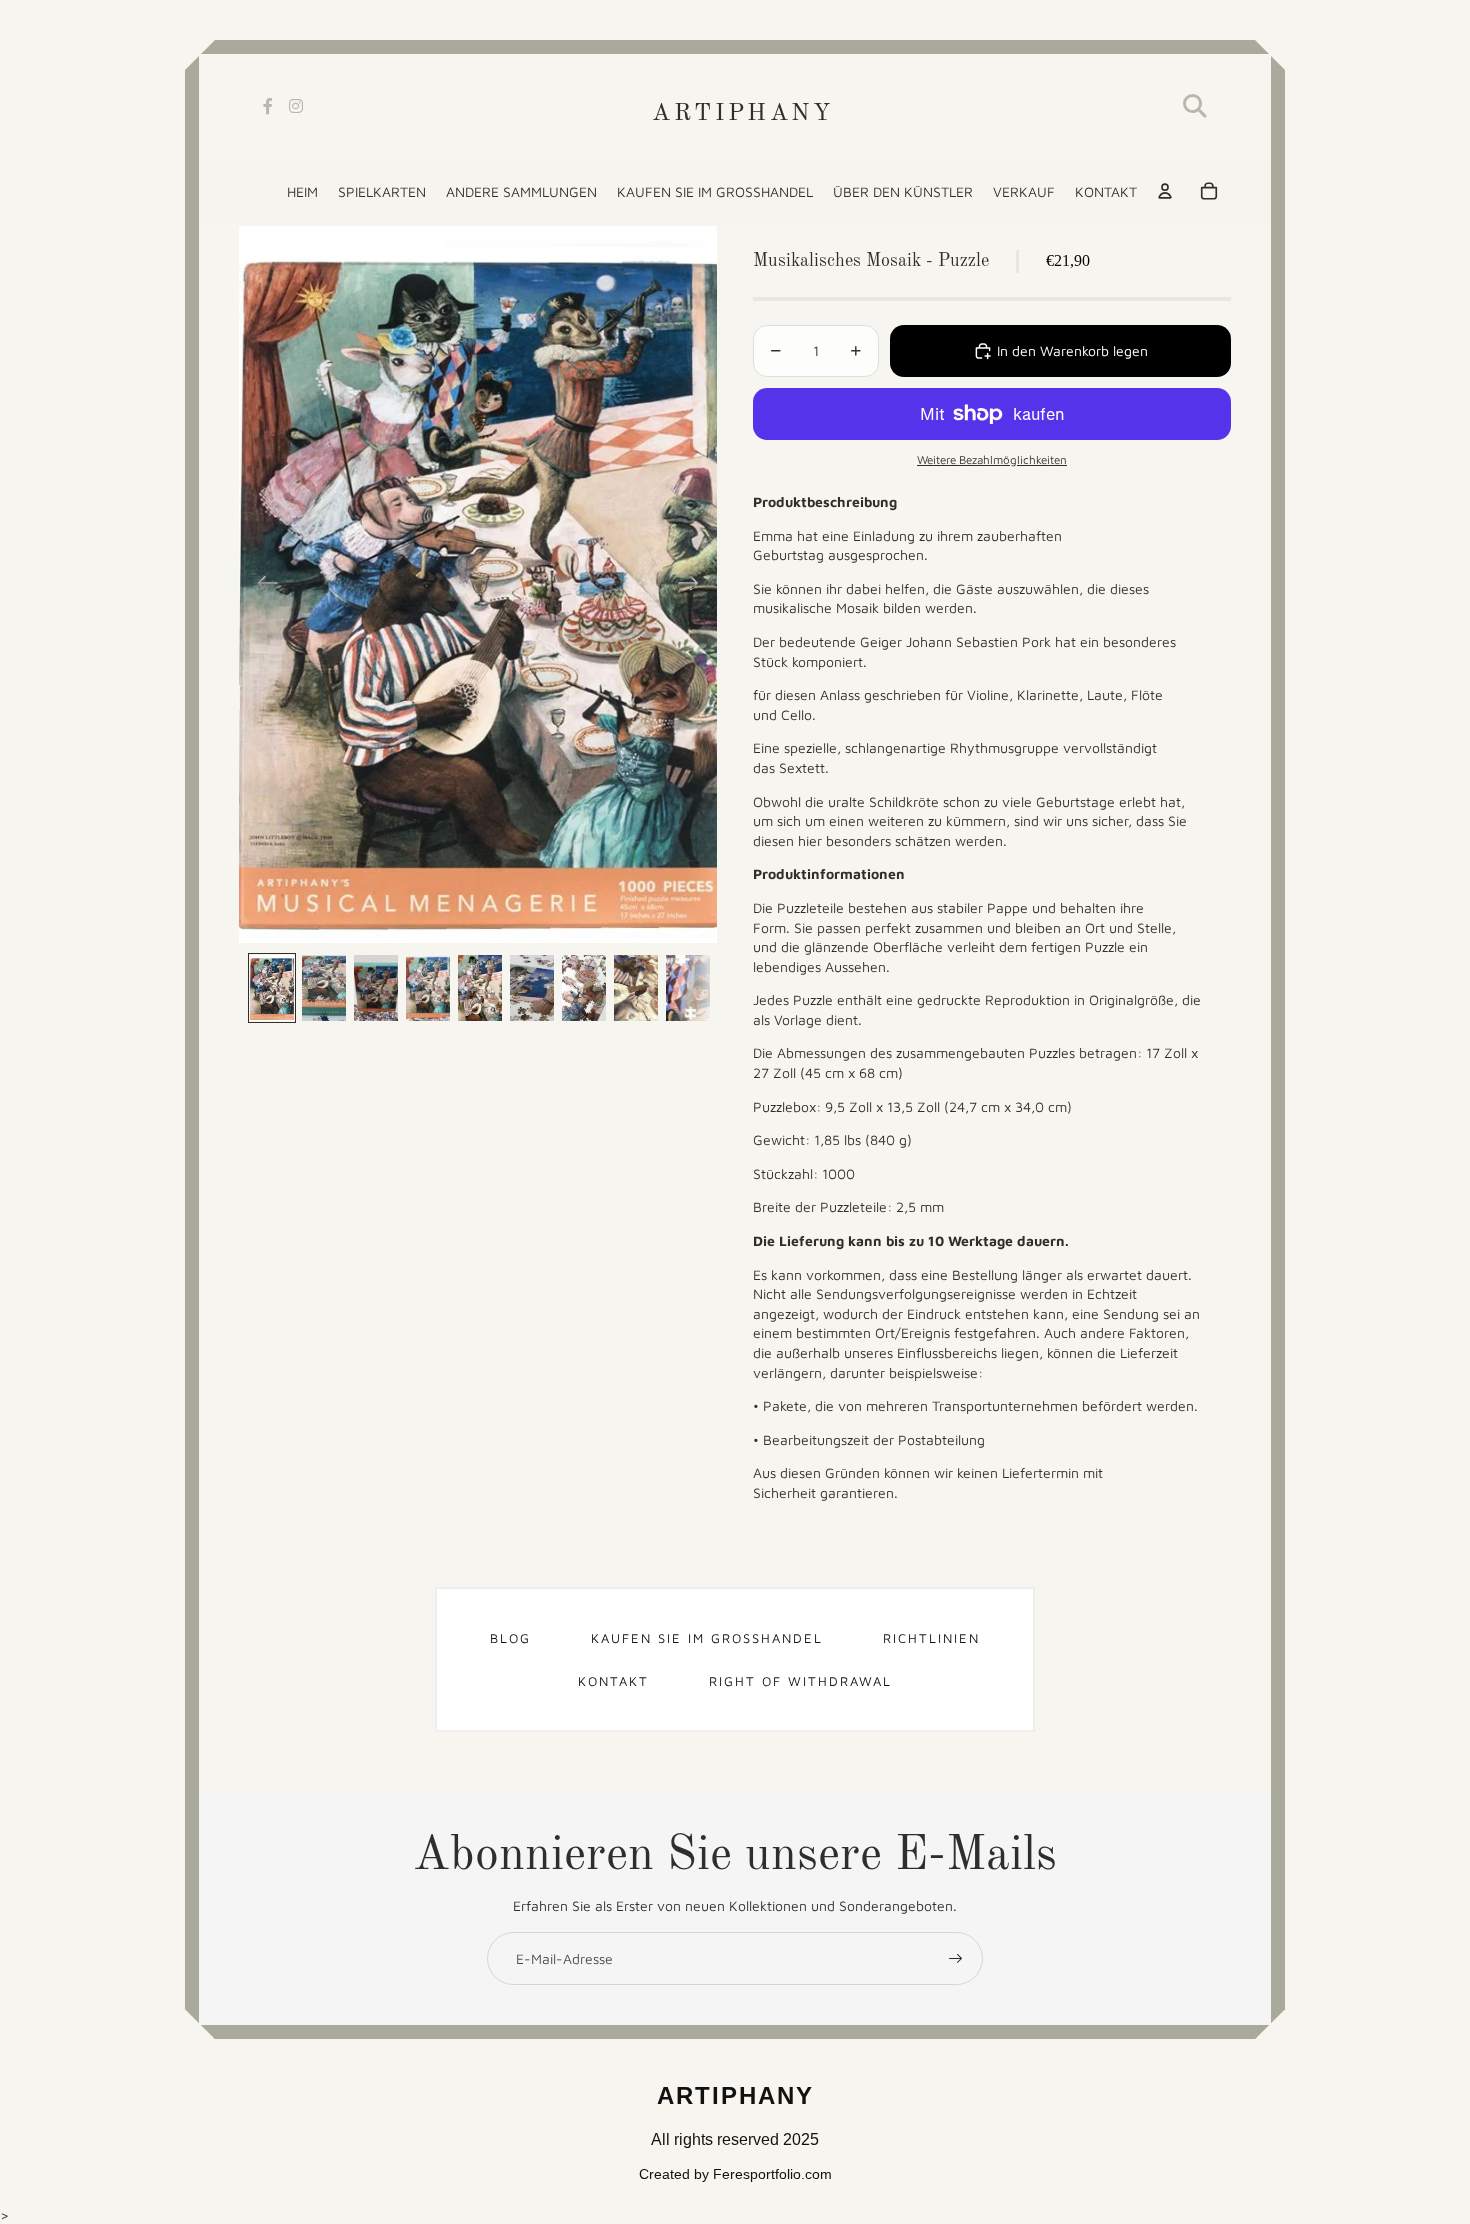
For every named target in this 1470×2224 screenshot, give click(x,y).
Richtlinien (931, 1638)
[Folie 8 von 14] (636, 988)
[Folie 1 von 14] (272, 988)
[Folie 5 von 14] (480, 988)
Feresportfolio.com (772, 2174)
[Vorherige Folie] (261, 585)
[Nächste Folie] (694, 585)
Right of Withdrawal (800, 1681)
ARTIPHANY (742, 114)
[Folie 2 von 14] (324, 988)
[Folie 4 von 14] (428, 988)
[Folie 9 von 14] (688, 988)
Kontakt (613, 1681)
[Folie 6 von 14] (532, 988)
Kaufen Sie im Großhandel (707, 1638)
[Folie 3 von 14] (376, 988)
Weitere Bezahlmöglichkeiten (992, 459)
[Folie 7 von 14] (584, 988)
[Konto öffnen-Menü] (1165, 191)
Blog (510, 1638)
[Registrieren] (956, 1959)
